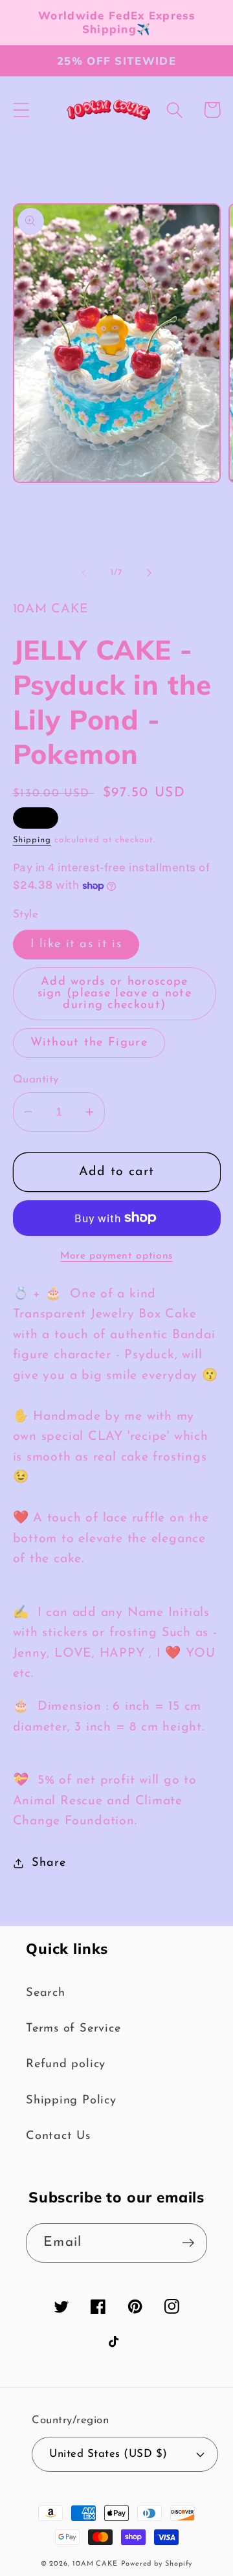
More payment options (116, 1256)
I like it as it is (76, 944)
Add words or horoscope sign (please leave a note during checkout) (115, 993)
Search (46, 1993)
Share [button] (49, 1863)
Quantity (36, 1080)
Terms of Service (73, 2029)
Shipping (32, 840)
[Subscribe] (188, 2243)
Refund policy (66, 2064)
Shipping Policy (71, 2100)
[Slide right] (150, 573)
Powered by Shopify (157, 2564)
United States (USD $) (108, 2454)
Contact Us (58, 2136)
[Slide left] (83, 573)
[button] (21, 110)
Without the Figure (89, 1043)
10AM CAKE (95, 2564)
